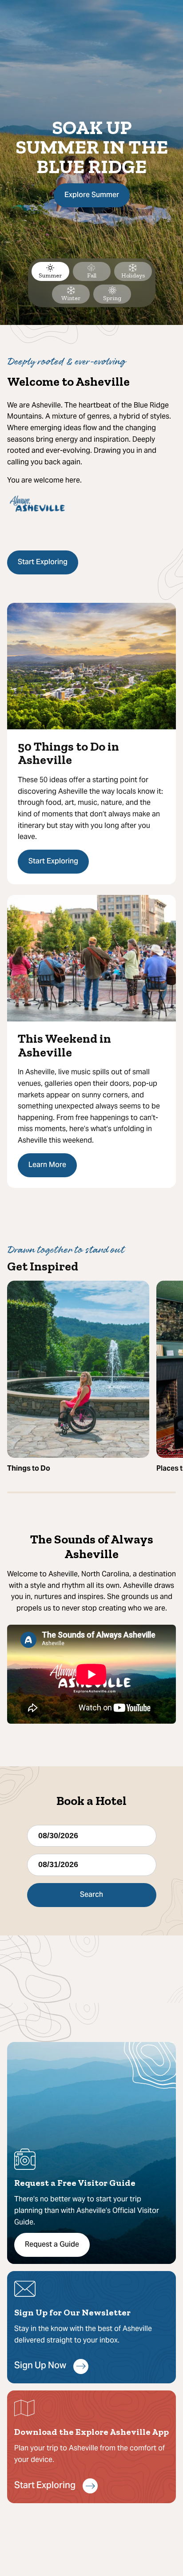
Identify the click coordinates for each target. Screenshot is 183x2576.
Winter (71, 298)
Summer (50, 275)
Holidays (133, 275)
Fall (92, 275)
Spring (112, 298)
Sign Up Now (40, 2366)
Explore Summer (92, 195)
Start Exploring (43, 562)
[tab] (50, 271)
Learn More (47, 1165)
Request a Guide (52, 2245)
